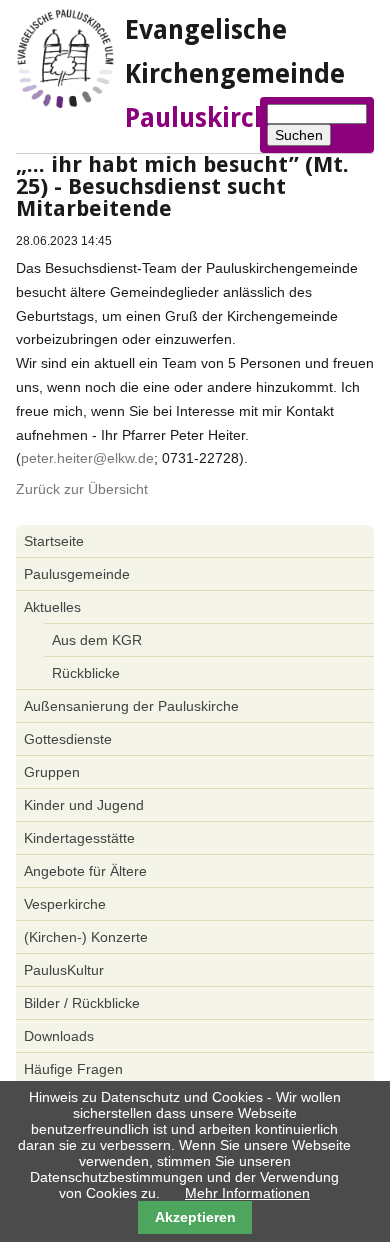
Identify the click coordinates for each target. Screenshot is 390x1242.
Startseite (54, 541)
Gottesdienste (68, 739)
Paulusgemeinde (77, 574)
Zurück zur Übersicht (82, 489)
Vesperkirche (65, 904)
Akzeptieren (195, 1217)
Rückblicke (86, 673)
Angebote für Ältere (85, 871)
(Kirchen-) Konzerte (86, 937)
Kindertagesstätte (79, 838)
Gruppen (52, 772)
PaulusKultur (64, 970)
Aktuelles (52, 607)
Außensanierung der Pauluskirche (131, 706)
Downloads (59, 1036)
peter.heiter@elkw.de (87, 458)
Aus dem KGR (97, 640)
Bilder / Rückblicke (82, 1003)
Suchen (299, 135)
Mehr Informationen (247, 1193)
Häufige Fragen (73, 1069)
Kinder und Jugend (84, 805)
